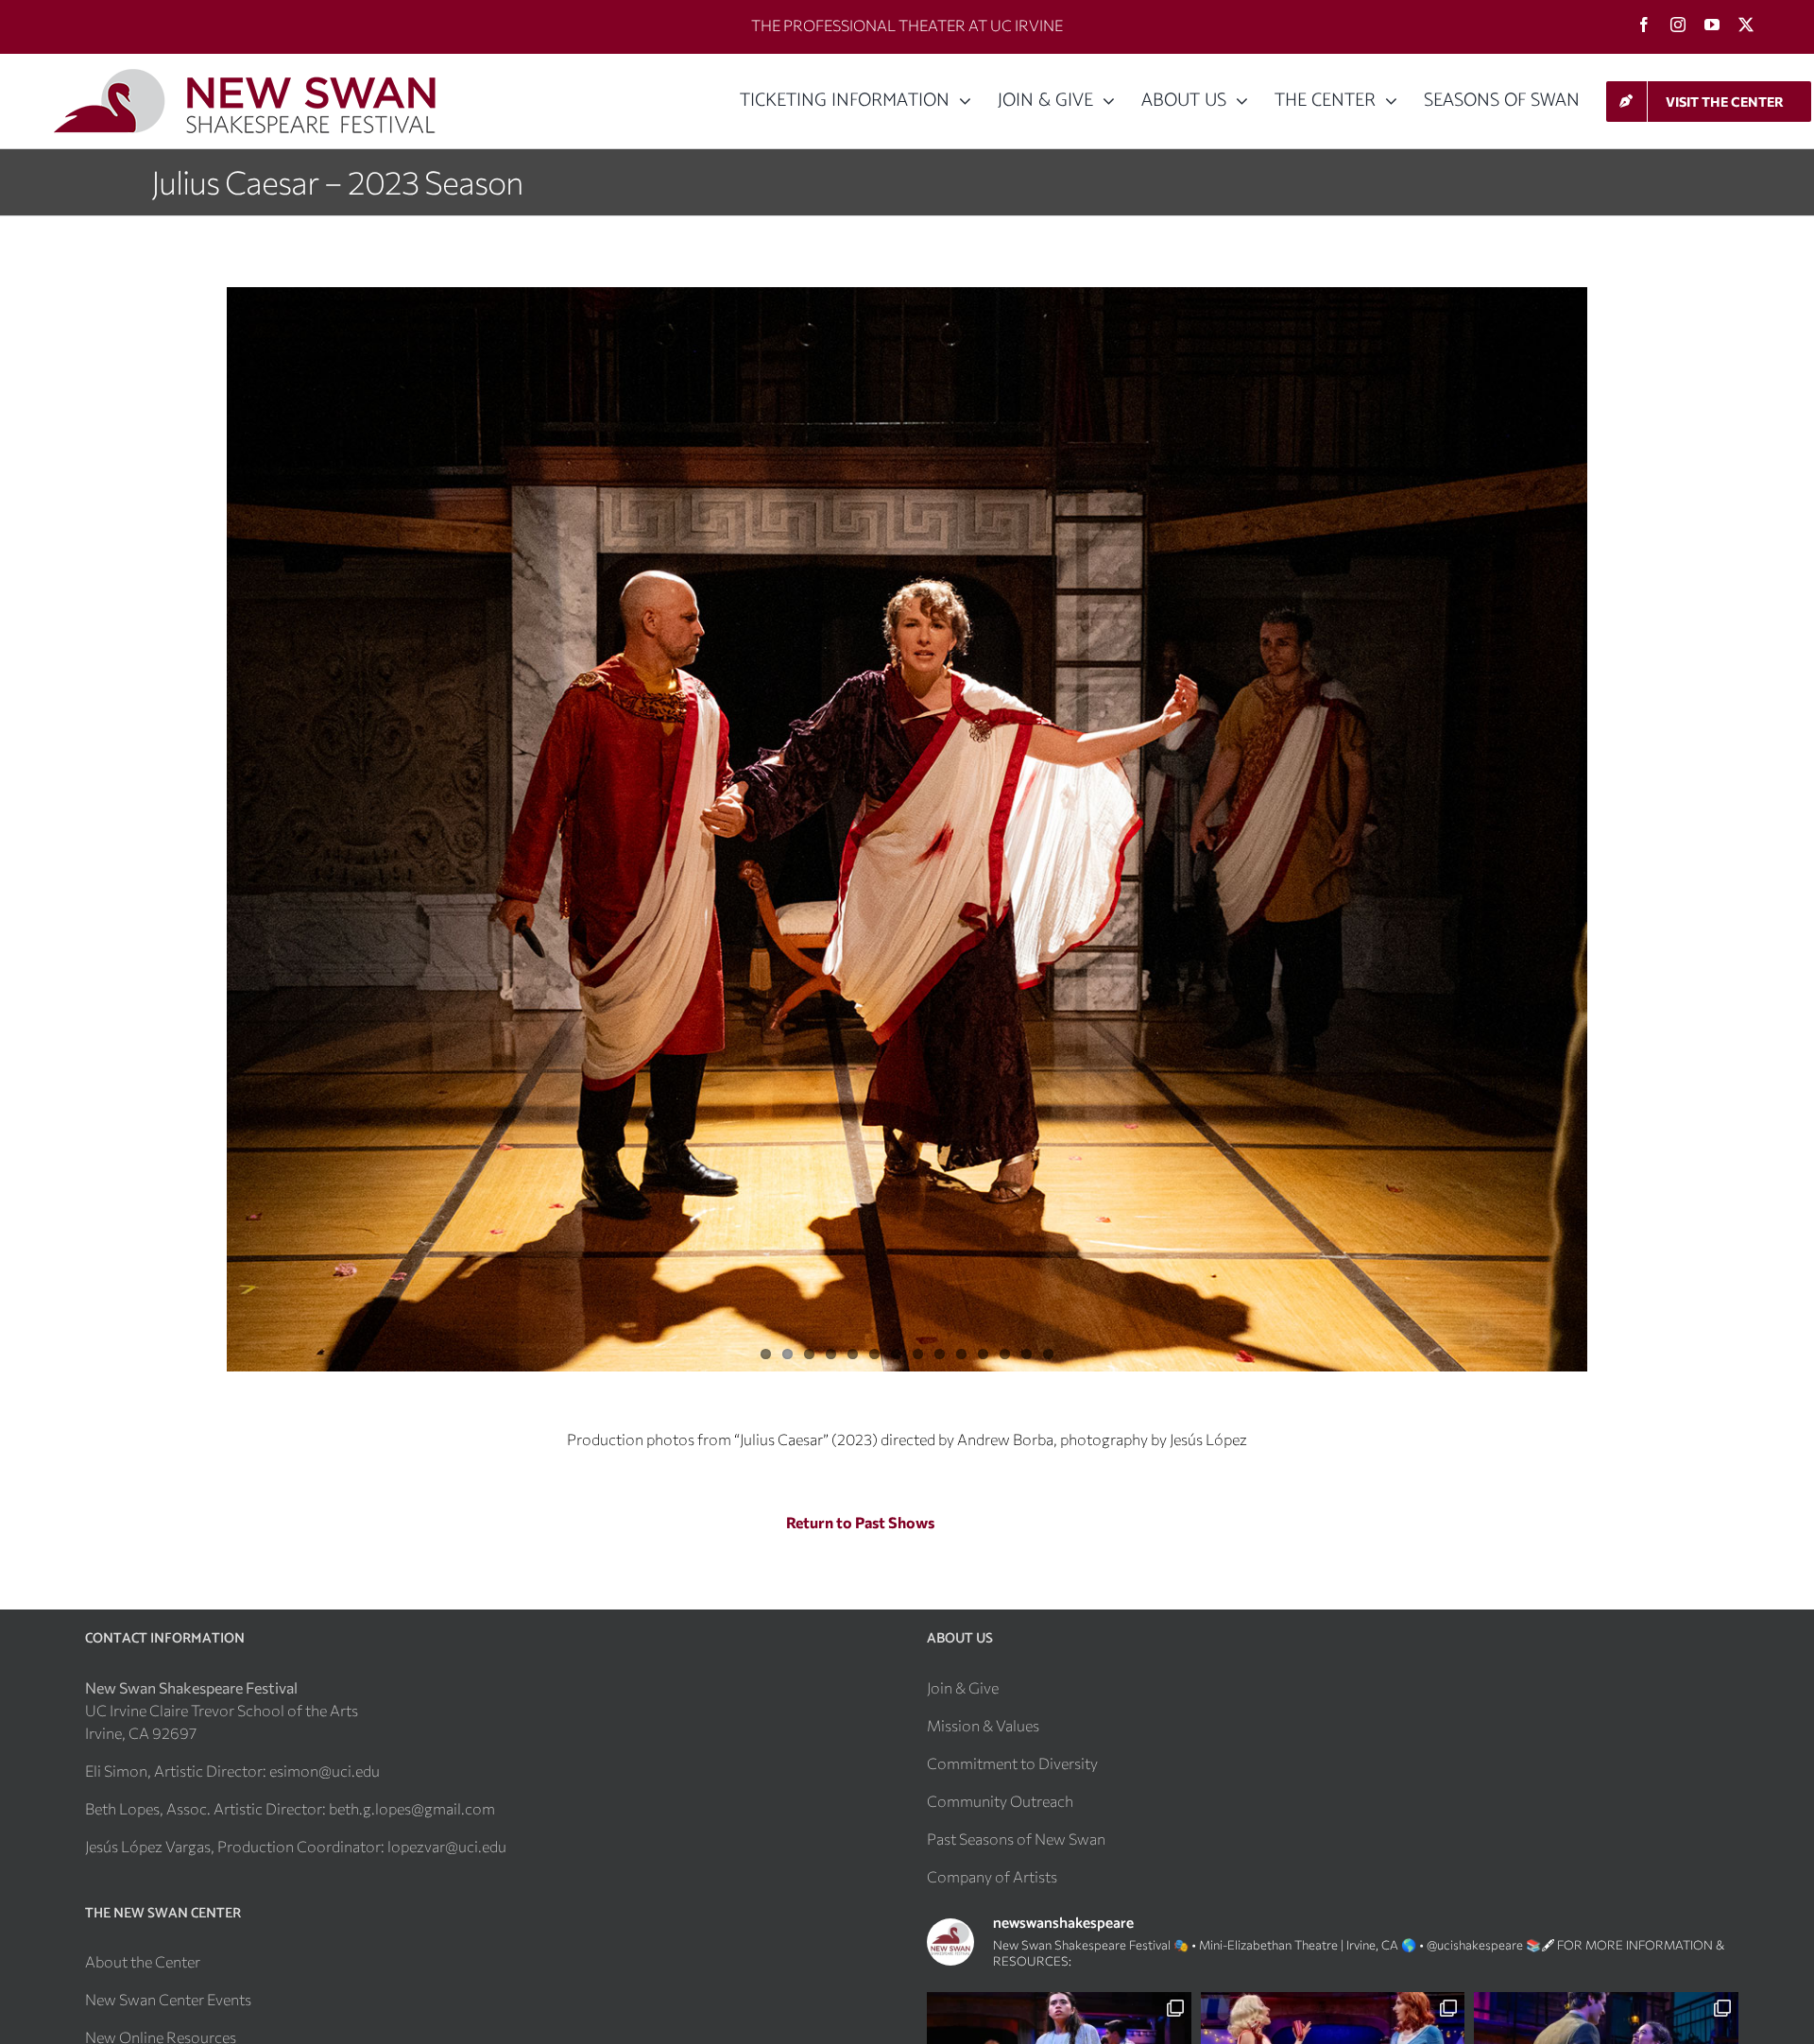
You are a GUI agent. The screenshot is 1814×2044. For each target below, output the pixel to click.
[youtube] (1712, 25)
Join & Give (963, 1687)
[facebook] (1644, 25)
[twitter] (1746, 25)
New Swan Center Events (168, 1999)
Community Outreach (1000, 1801)
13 (1027, 1354)
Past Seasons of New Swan (1016, 1839)
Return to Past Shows (860, 1522)
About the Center (143, 1961)
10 (961, 1354)
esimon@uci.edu (325, 1771)
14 (1048, 1354)
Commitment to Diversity (1012, 1763)
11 (983, 1354)
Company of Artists (992, 1876)
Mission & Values (983, 1725)
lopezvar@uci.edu (447, 1846)
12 (1005, 1354)
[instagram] (1678, 25)
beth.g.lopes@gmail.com (412, 1808)
